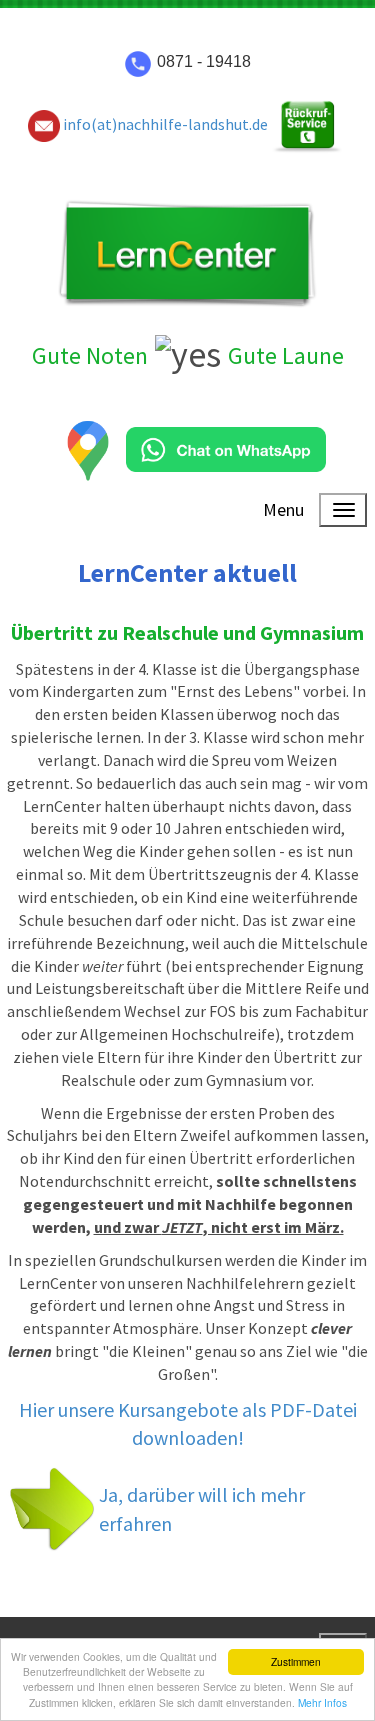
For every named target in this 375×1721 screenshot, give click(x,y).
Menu (283, 509)
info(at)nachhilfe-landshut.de (164, 124)
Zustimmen (296, 1661)
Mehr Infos (322, 1702)
